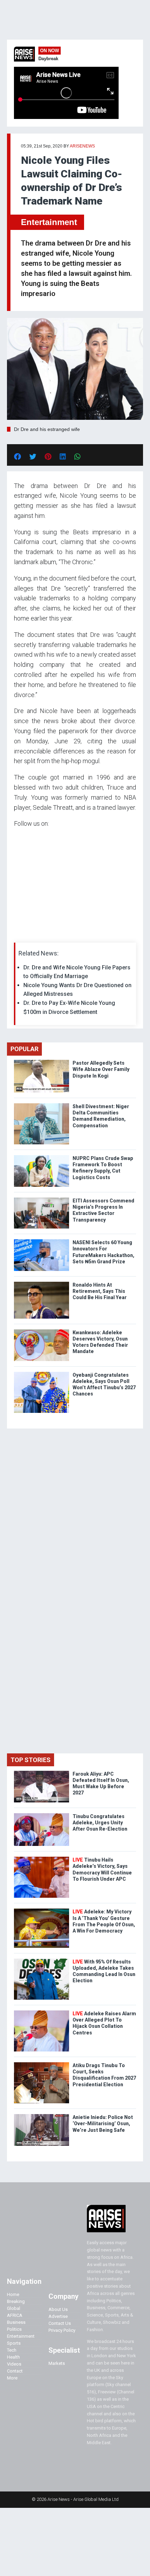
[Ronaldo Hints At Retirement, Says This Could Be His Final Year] (42, 1283)
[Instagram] (21, 934)
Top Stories (31, 1760)
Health (13, 2357)
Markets (57, 2363)
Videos (14, 2364)
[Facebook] (15, 934)
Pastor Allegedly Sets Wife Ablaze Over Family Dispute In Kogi (101, 1069)
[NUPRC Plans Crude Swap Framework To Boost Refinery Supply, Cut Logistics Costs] (42, 1157)
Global (14, 2308)
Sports (14, 2343)
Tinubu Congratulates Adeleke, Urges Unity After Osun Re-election (100, 1823)
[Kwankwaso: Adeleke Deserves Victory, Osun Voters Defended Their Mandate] (42, 1331)
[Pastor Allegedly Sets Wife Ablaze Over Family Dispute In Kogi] (42, 1061)
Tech (12, 2350)
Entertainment (49, 222)
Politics (14, 2329)
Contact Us (60, 2323)
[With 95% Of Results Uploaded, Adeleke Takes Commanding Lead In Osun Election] (42, 1960)
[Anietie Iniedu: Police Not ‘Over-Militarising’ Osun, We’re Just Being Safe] (42, 2116)
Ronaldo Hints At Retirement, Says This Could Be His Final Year (100, 1291)
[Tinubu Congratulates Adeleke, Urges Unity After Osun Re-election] (42, 1815)
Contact (15, 2371)
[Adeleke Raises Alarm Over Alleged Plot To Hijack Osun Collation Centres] (42, 2012)
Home (13, 2294)
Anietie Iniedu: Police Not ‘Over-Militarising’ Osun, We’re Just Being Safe (103, 2123)
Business (16, 2322)
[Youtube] (28, 934)
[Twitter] (18, 934)
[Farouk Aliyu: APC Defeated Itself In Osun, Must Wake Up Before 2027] (42, 1772)
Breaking (16, 2301)
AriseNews (82, 146)
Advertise (58, 2316)
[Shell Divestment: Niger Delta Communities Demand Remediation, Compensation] (42, 1105)
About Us (58, 2309)
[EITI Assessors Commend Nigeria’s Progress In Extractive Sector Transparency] (42, 1199)
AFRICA (15, 2315)
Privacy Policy (62, 2330)
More (12, 2378)
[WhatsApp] (24, 934)
